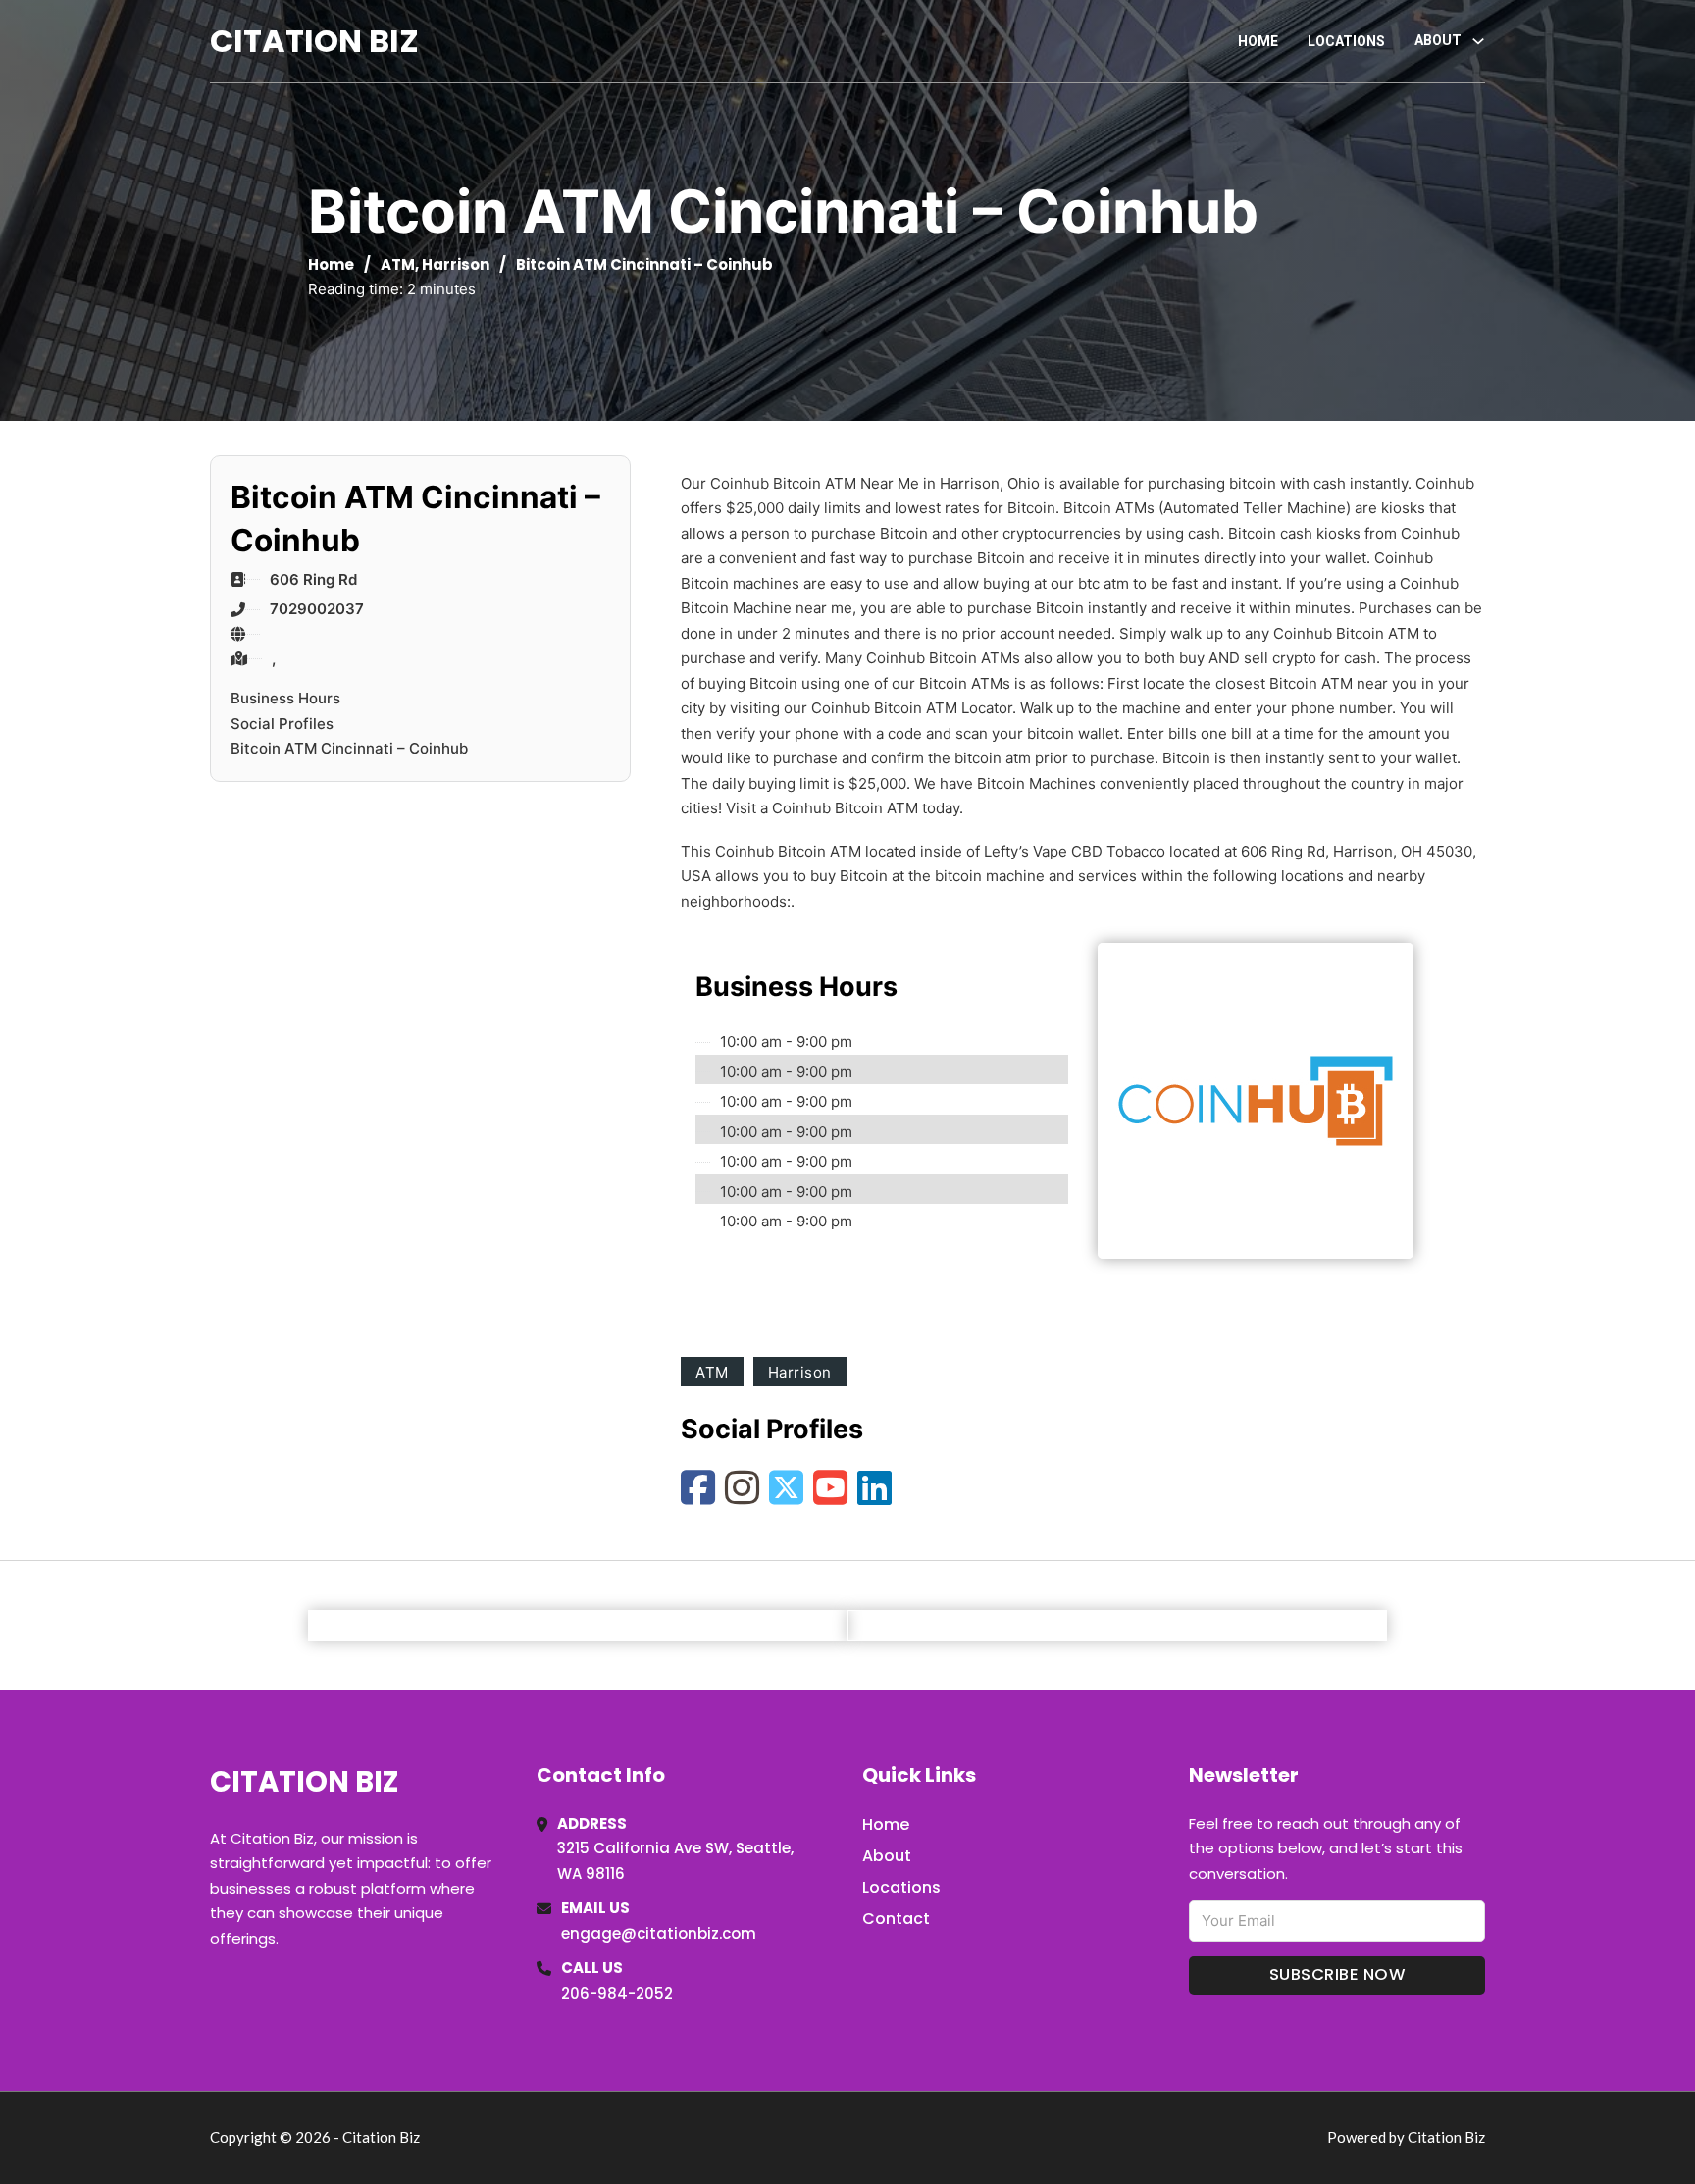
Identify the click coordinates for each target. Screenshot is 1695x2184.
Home (1258, 41)
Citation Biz (314, 41)
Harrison (456, 264)
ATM (398, 264)
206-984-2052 (617, 1993)
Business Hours (285, 698)
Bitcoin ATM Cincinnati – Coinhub (349, 748)
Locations (1346, 41)
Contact (896, 1919)
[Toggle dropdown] (1478, 41)
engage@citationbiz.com (659, 1933)
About (887, 1856)
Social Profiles (282, 724)
